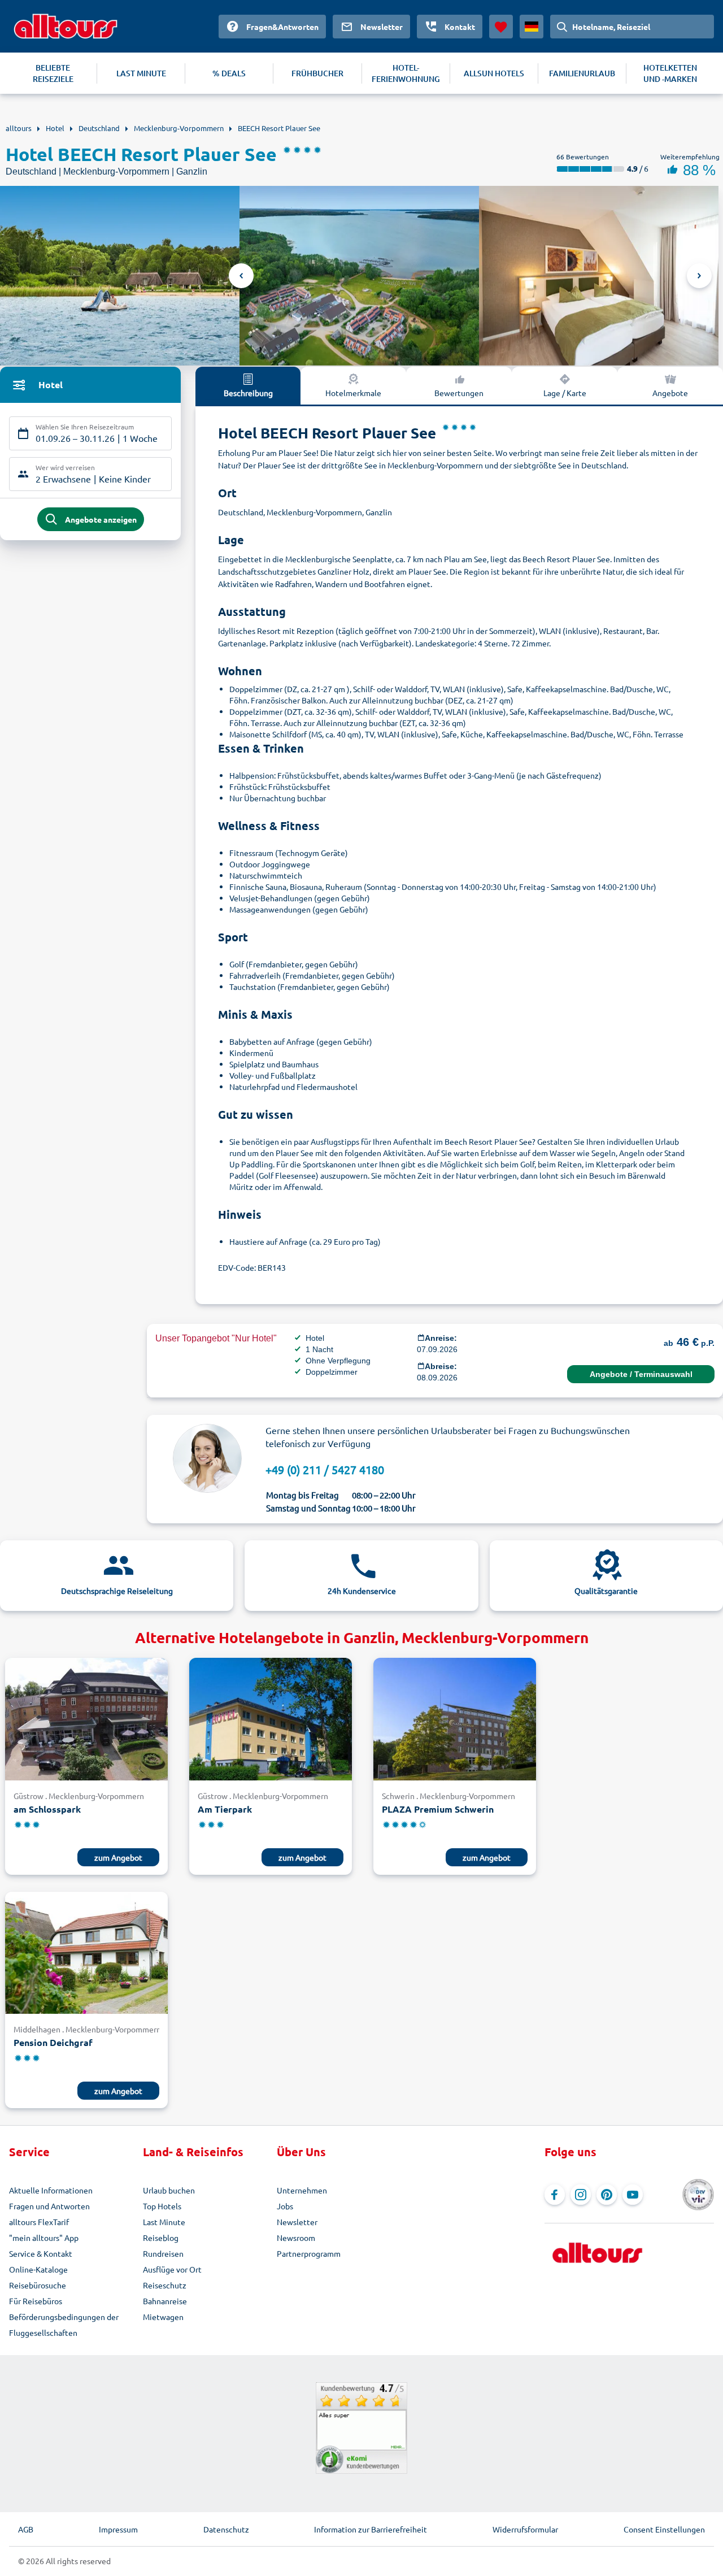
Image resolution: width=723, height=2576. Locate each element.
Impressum (118, 2529)
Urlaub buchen (169, 2190)
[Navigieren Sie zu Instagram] (581, 2195)
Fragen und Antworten (49, 2206)
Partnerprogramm (309, 2253)
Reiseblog (161, 2238)
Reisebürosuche (38, 2285)
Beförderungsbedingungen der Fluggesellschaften (64, 2325)
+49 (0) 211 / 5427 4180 (325, 1469)
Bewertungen (459, 393)
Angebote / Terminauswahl (641, 1374)
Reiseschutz (165, 2285)
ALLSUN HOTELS (494, 73)
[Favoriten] (501, 27)
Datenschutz (226, 2529)
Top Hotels (162, 2206)
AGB (26, 2529)
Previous (241, 276)
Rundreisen (163, 2253)
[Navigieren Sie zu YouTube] (633, 2195)
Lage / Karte (565, 393)
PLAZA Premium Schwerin (438, 1809)
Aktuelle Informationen (51, 2190)
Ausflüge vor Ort (172, 2269)
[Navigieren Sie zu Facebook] (555, 2195)
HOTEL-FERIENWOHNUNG (406, 73)
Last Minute (164, 2222)
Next (699, 276)
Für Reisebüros (36, 2301)
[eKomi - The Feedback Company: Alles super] (361, 2428)
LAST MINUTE (141, 73)
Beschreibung (248, 393)
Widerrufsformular (525, 2529)
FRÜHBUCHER (317, 73)
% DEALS (229, 73)
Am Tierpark (225, 1809)
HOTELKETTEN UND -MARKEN (670, 73)
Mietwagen (163, 2317)
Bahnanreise (165, 2301)
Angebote (670, 393)
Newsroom (296, 2238)
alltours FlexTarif (39, 2222)
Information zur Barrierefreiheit (371, 2529)
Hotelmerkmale (353, 393)
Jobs (285, 2206)
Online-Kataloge (38, 2269)
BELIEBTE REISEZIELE (53, 73)
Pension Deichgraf (53, 2042)
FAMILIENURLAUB (582, 73)
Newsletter (297, 2222)
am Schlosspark (47, 1809)
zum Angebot (118, 1857)
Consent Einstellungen (664, 2529)
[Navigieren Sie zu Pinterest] (607, 2195)
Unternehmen (302, 2190)
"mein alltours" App (44, 2238)
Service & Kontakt (41, 2253)
